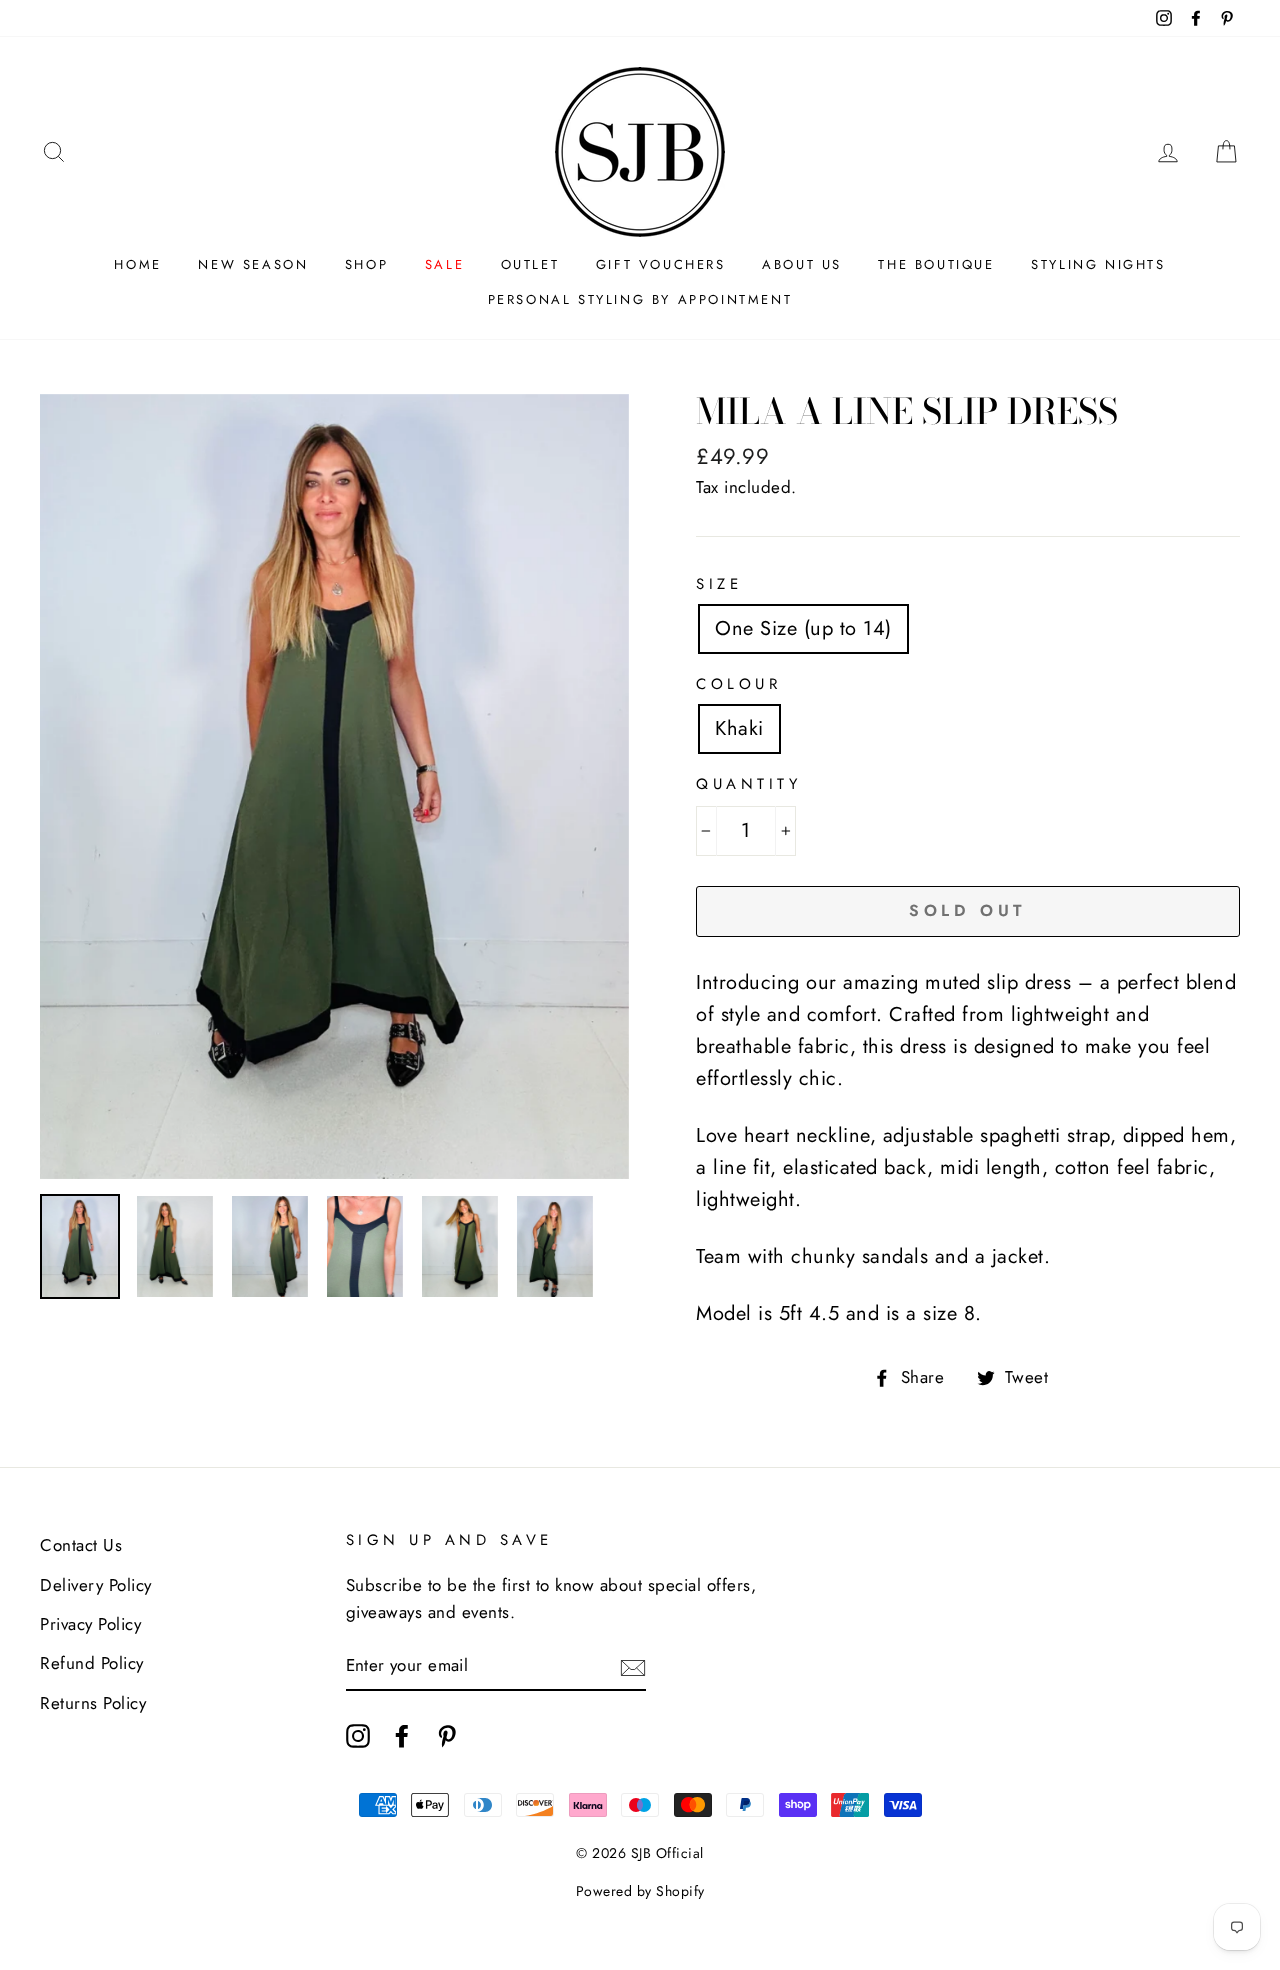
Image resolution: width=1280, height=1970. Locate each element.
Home (137, 264)
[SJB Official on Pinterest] (447, 1734)
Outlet (530, 264)
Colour (738, 684)
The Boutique (936, 264)
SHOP (366, 264)
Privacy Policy (90, 1624)
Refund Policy (92, 1663)
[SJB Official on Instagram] (358, 1734)
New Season (253, 264)
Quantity (748, 784)
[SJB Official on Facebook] (402, 1734)
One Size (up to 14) (803, 628)
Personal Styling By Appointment (640, 299)
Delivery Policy (96, 1585)
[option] (334, 786)
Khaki (739, 728)
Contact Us (81, 1545)
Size (719, 584)
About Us (802, 264)
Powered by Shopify (640, 1891)
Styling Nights (1098, 264)
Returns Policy (93, 1703)
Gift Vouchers (661, 264)
